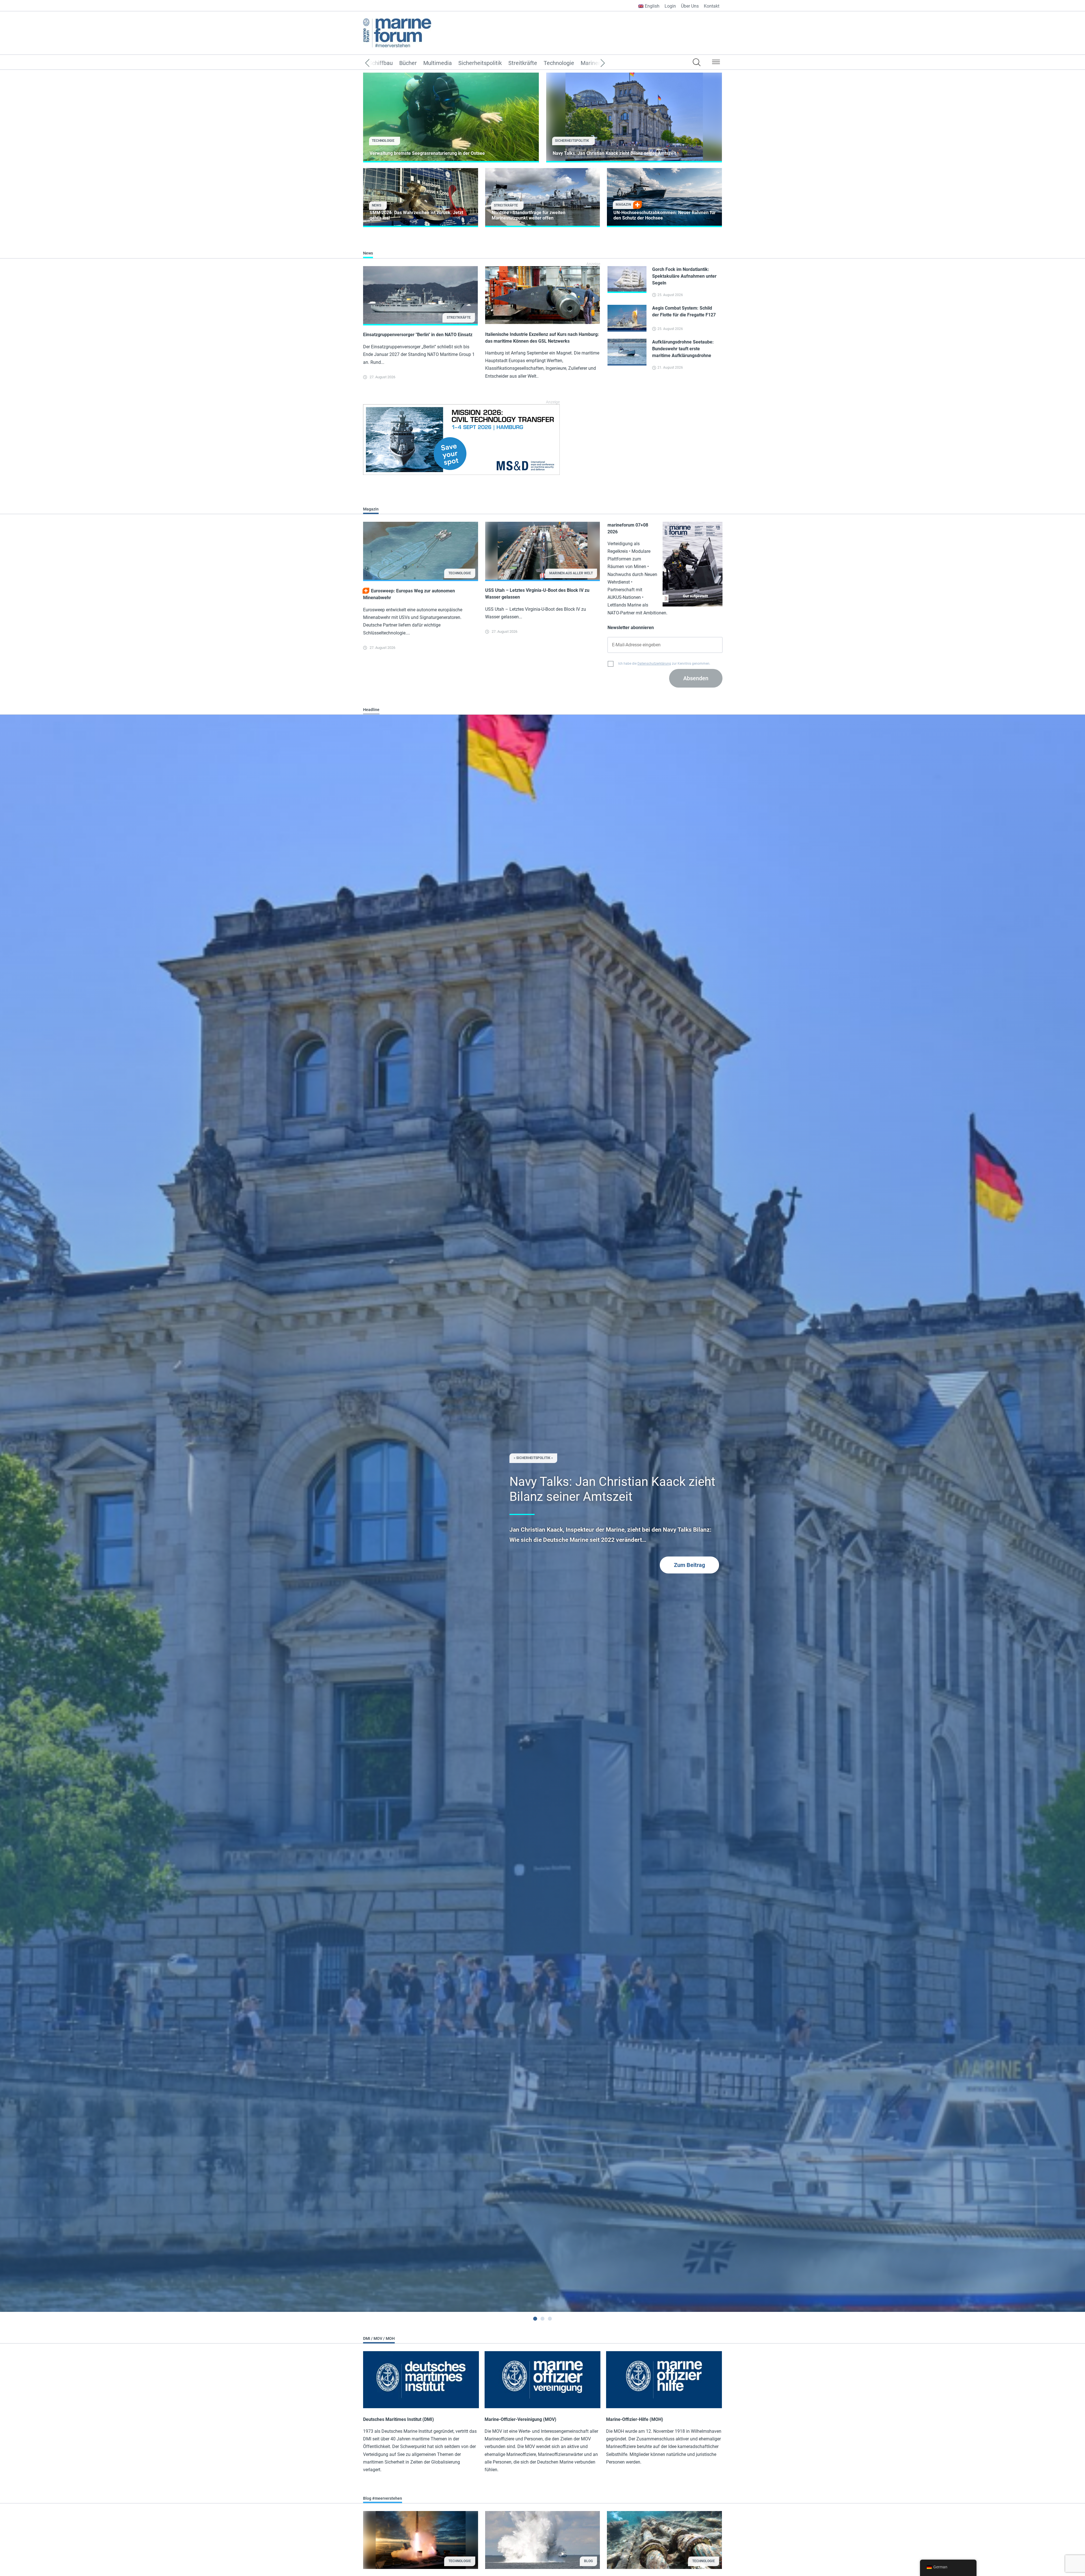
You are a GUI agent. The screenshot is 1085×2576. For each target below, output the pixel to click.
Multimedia (438, 63)
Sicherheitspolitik (480, 63)
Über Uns (690, 6)
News (377, 205)
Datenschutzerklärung (654, 664)
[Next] (594, 63)
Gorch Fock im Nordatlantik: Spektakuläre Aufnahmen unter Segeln (684, 276)
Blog (588, 2561)
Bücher (408, 63)
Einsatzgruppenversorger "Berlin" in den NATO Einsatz (418, 335)
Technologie (559, 63)
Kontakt (712, 6)
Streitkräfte (523, 63)
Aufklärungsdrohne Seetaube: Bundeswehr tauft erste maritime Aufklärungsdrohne (683, 349)
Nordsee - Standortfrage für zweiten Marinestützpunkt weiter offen (529, 215)
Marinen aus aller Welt (571, 573)
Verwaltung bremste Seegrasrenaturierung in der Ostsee (427, 153)
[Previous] (376, 63)
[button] (716, 63)
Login (670, 6)
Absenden (696, 678)
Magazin (623, 205)
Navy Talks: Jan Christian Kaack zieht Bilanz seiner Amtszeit (614, 153)
